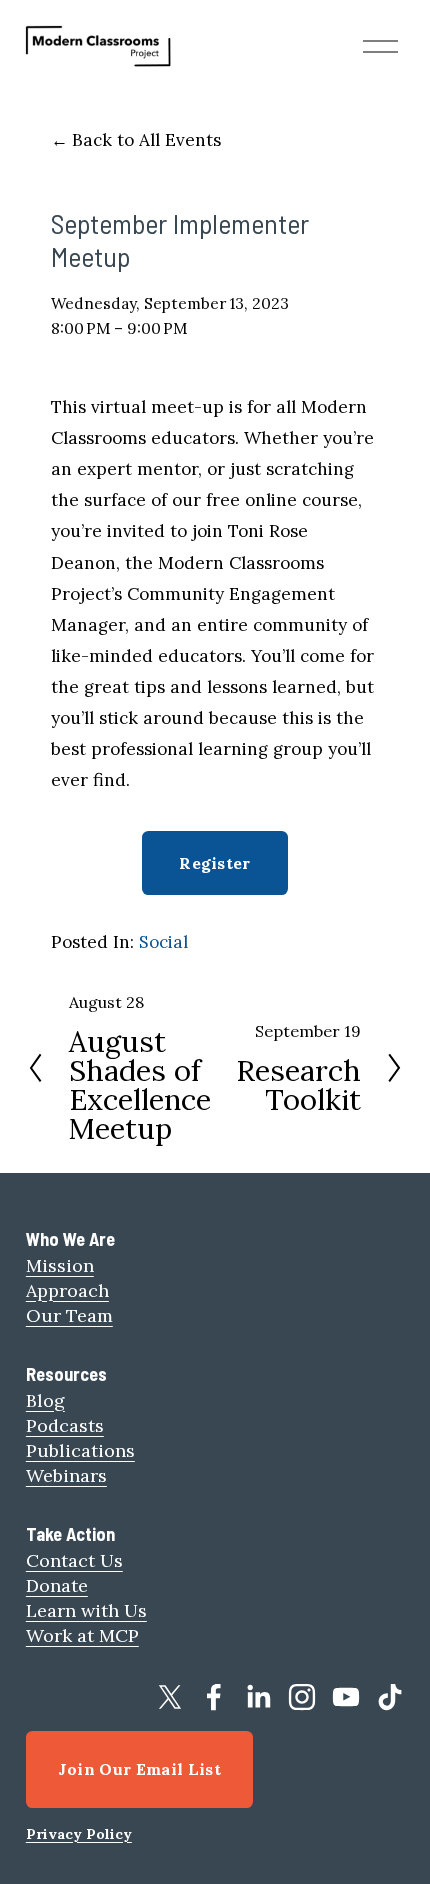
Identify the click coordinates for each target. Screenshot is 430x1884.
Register (215, 863)
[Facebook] (214, 1697)
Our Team (69, 1315)
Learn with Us (86, 1610)
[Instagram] (302, 1697)
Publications (80, 1450)
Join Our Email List (139, 1769)
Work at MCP (82, 1635)
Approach (67, 1290)
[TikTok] (390, 1697)
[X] (170, 1697)
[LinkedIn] (258, 1697)
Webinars (66, 1475)
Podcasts (65, 1425)
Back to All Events (146, 140)
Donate (57, 1585)
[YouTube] (346, 1697)
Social (163, 942)
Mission (60, 1265)
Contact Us (74, 1560)
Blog (45, 1400)
